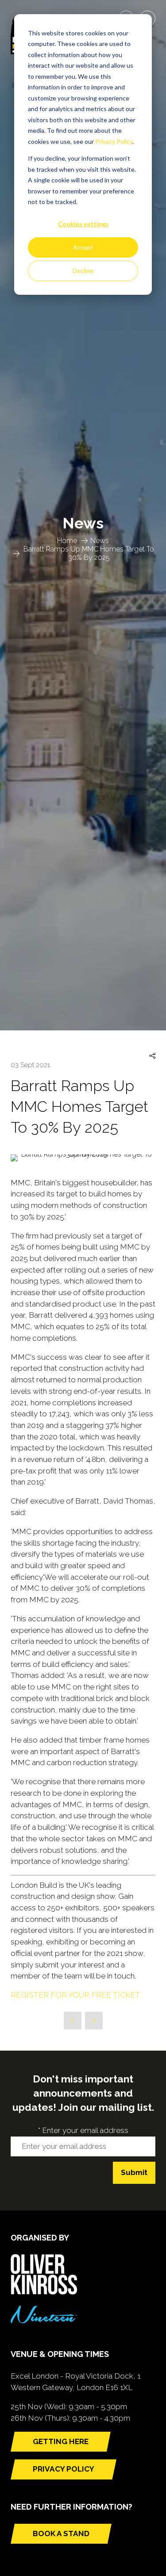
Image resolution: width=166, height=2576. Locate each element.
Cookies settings (83, 224)
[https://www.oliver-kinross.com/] (44, 2292)
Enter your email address (83, 2130)
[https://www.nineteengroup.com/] (44, 2321)
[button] (152, 1056)
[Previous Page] (73, 2021)
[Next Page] (94, 2021)
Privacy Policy (114, 141)
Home (67, 541)
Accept (83, 247)
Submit (134, 2172)
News (100, 541)
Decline (83, 271)
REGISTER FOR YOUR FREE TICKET (75, 1995)
